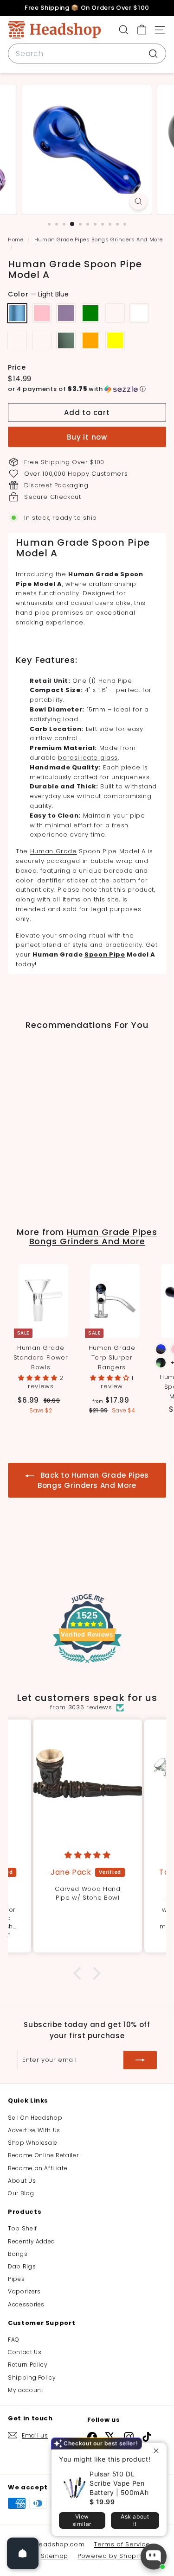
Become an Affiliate (38, 2168)
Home (16, 239)
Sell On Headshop (35, 2118)
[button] (87, 389)
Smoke (66, 340)
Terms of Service (122, 2544)
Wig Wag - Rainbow (42, 340)
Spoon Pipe (105, 954)
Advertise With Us (34, 2130)
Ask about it (135, 2520)
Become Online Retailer (43, 2155)
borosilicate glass (88, 758)
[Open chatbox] (154, 2557)
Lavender (66, 313)
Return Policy (28, 2365)
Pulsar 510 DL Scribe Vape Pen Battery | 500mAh (119, 2483)
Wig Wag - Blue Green (90, 313)
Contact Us (25, 2352)
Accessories (26, 2304)
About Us (22, 2181)
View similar (82, 2520)
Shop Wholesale (33, 2143)
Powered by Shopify (111, 2556)
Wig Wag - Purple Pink (42, 313)
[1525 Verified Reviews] (87, 1665)
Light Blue (17, 313)
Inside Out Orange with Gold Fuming (17, 340)
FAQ (14, 2340)
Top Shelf (23, 2228)
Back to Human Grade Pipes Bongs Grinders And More (93, 1480)
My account (26, 2390)
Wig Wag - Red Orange (90, 340)
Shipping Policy (32, 2378)
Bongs (18, 2254)
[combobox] (87, 54)
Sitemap (55, 2556)
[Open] (23, 2553)
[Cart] (142, 30)
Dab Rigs (22, 2266)
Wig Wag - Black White (139, 313)
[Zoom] (139, 201)
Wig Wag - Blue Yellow (115, 340)
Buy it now (87, 437)
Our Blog (21, 2193)
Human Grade (54, 851)
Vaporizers (24, 2291)
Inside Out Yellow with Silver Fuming (115, 313)
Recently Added (32, 2241)
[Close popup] (158, 2451)
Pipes (16, 2279)
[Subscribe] (140, 2060)
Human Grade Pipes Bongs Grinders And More (99, 239)
